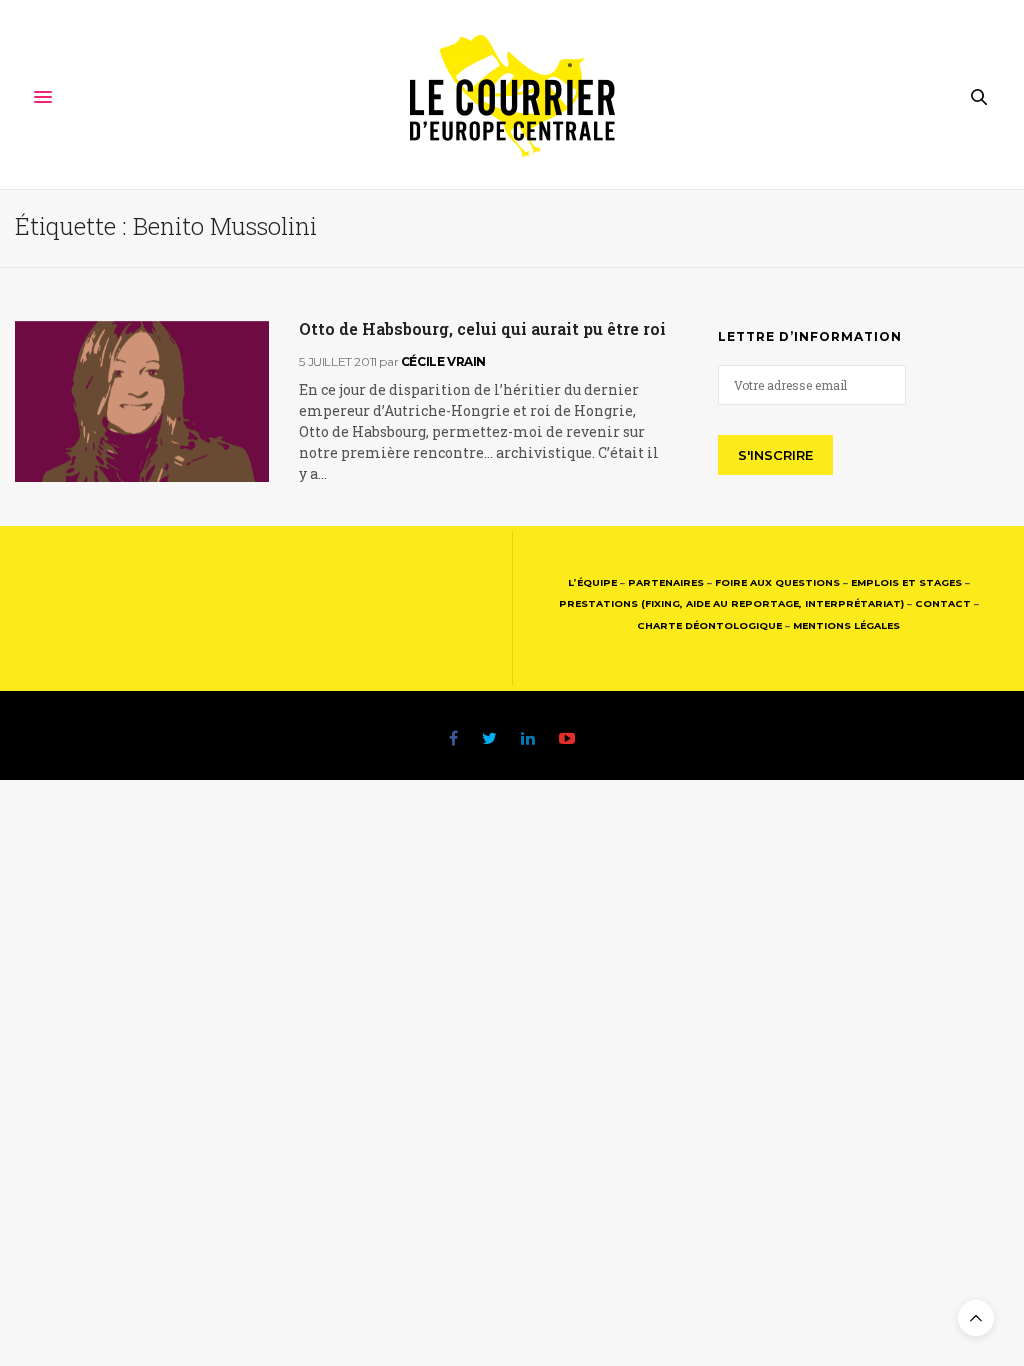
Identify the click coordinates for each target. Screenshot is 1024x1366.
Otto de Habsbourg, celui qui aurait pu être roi (482, 328)
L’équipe (592, 582)
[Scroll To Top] (976, 1318)
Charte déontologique (709, 625)
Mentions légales (846, 625)
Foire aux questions (777, 582)
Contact (943, 603)
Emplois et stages (906, 582)
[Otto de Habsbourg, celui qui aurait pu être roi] (142, 401)
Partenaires (666, 582)
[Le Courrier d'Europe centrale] (512, 97)
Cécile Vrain (443, 361)
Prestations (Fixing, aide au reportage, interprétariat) (731, 603)
